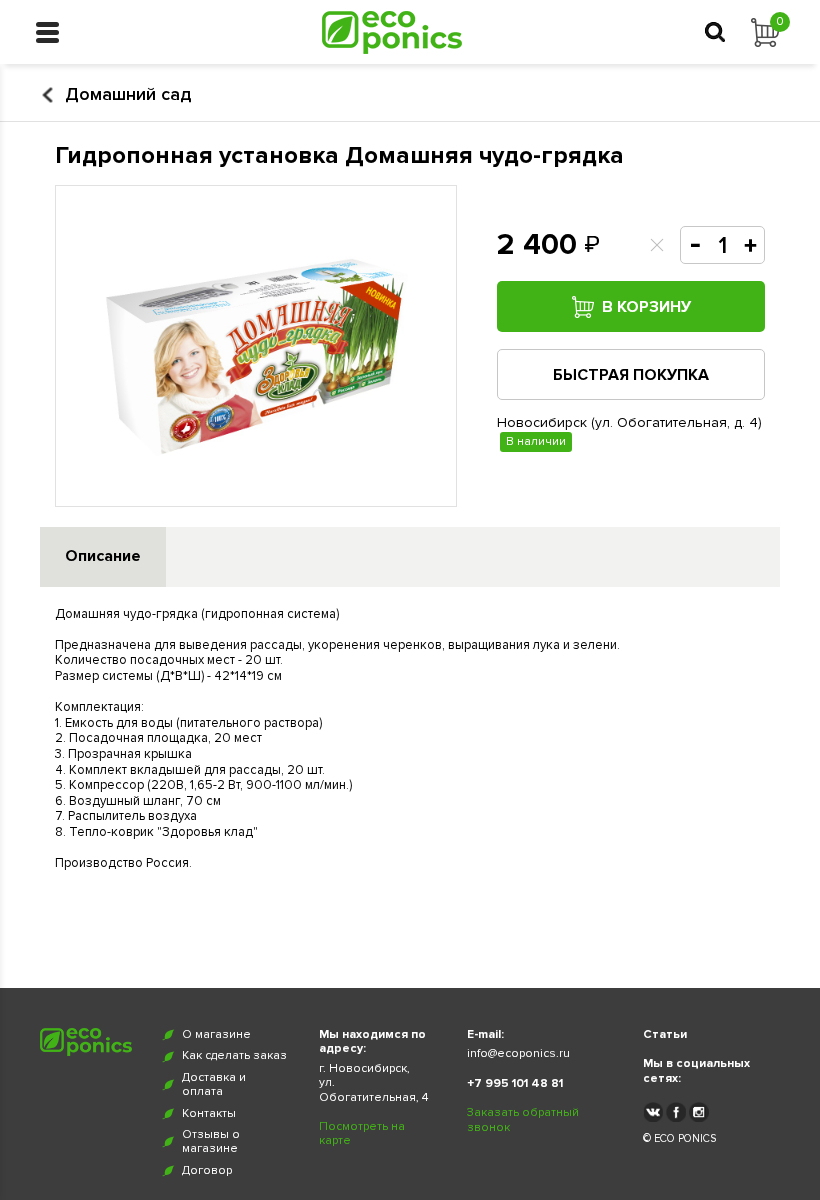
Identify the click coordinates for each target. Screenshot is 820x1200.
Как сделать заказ (234, 1056)
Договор (207, 1171)
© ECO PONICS (679, 1138)
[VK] (653, 1112)
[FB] (676, 1112)
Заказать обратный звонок (523, 1120)
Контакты (209, 1114)
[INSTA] (699, 1112)
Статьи (665, 1035)
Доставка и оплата (214, 1085)
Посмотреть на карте (362, 1134)
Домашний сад (128, 94)
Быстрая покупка (631, 375)
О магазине (216, 1035)
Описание (103, 556)
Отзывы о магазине (211, 1142)
